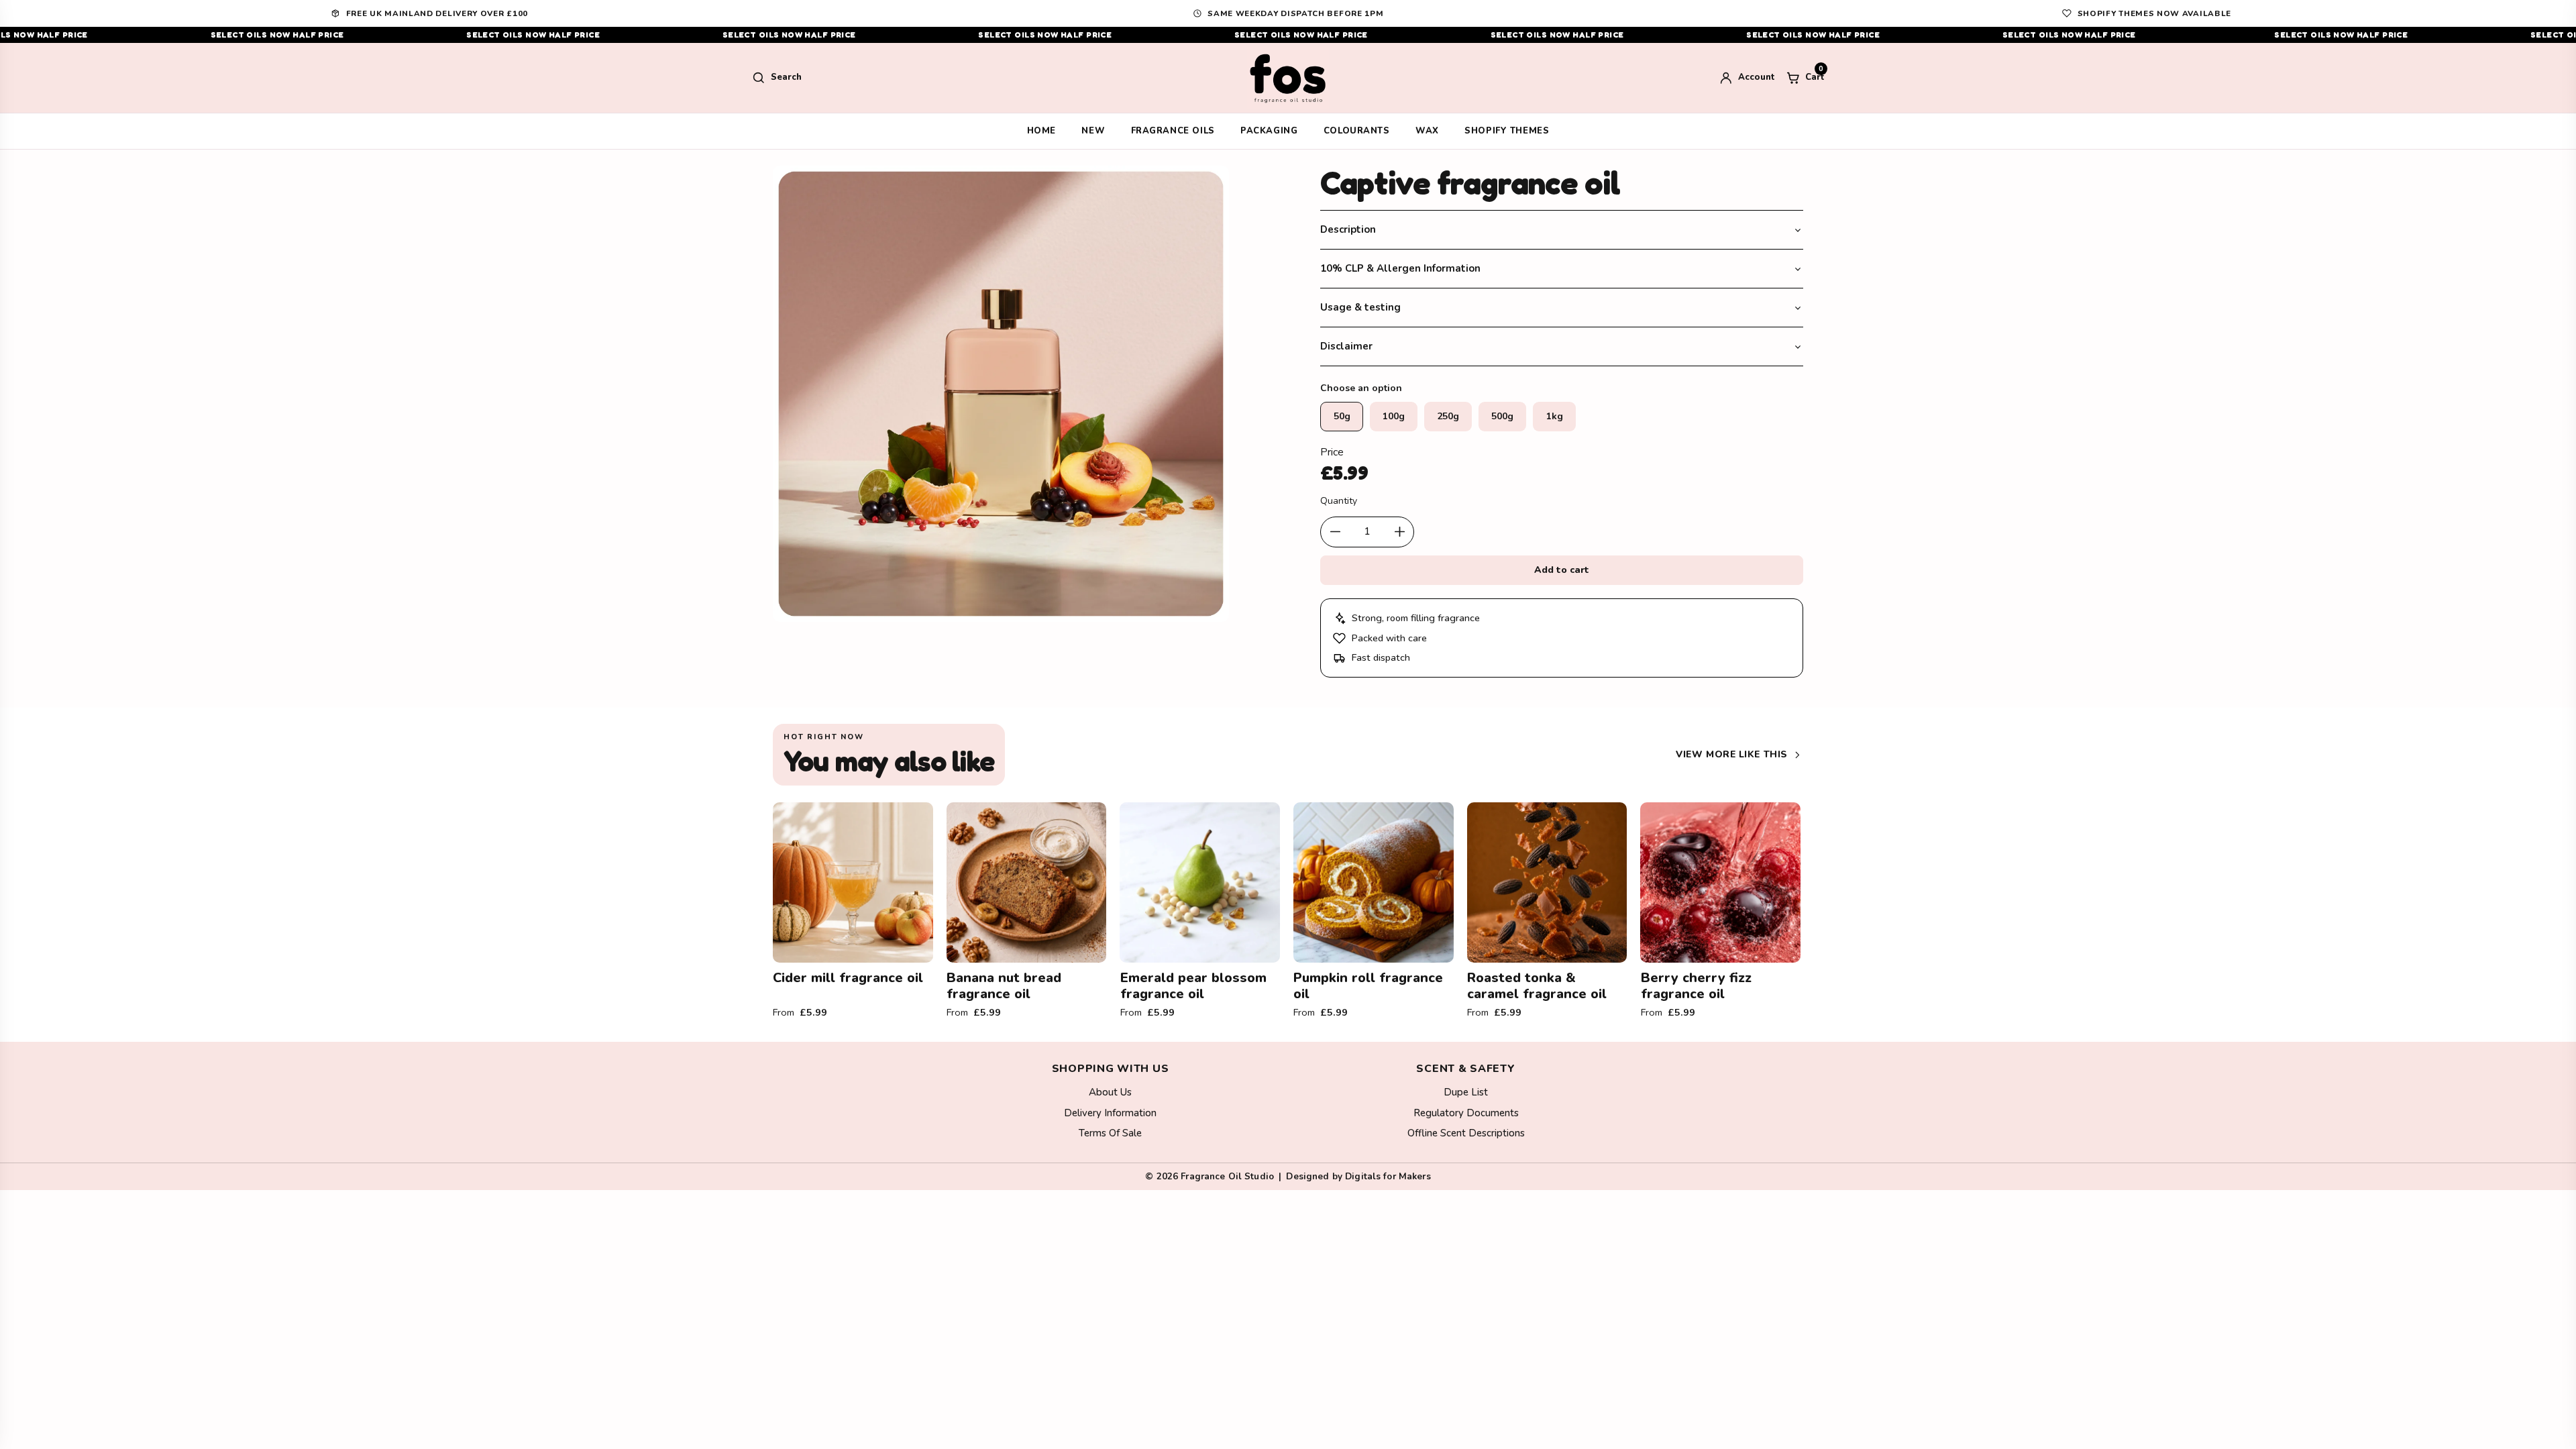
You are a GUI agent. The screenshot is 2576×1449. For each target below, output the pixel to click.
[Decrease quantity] (1335, 532)
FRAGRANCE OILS (1173, 131)
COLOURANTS (1357, 131)
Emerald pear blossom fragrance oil (1193, 986)
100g (1394, 416)
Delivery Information (1110, 1113)
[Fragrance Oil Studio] (1288, 78)
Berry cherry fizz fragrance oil (1696, 986)
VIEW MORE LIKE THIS (1732, 754)
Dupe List (1466, 1092)
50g (1342, 416)
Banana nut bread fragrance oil (1004, 986)
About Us (1110, 1092)
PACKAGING (1269, 131)
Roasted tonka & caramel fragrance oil (1537, 986)
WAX (1427, 131)
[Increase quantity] (1399, 532)
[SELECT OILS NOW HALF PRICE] (1288, 35)
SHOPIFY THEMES (1507, 131)
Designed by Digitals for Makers (1358, 1176)
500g (1502, 416)
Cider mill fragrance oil (848, 978)
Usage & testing (1360, 307)
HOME (1041, 131)
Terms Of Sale (1110, 1133)
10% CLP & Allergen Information (1400, 268)
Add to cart (1562, 570)
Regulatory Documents (1466, 1113)
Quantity (1339, 501)
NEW (1093, 131)
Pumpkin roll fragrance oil (1368, 986)
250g (1448, 416)
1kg (1555, 416)
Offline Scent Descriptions (1466, 1133)
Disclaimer (1346, 346)
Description (1348, 229)
